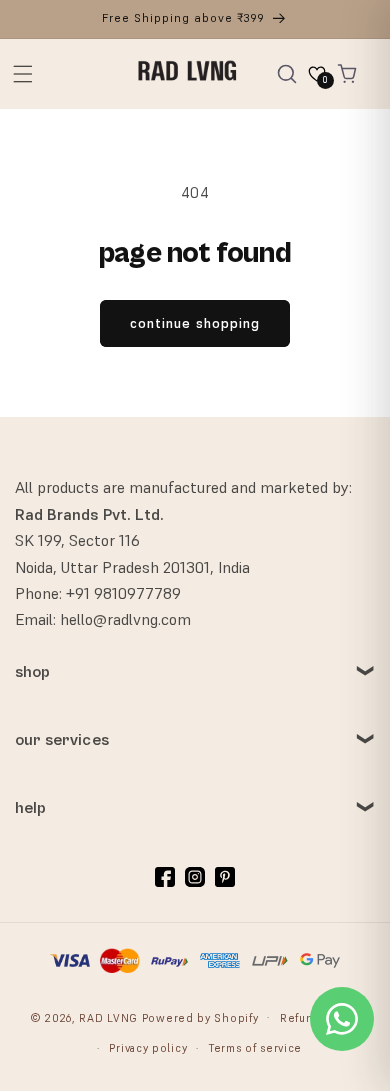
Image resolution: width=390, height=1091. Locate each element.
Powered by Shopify (200, 1017)
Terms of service (255, 1048)
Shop (33, 672)
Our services (62, 740)
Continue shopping (195, 323)
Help (31, 808)
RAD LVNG (108, 1017)
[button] (23, 74)
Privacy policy (148, 1048)
